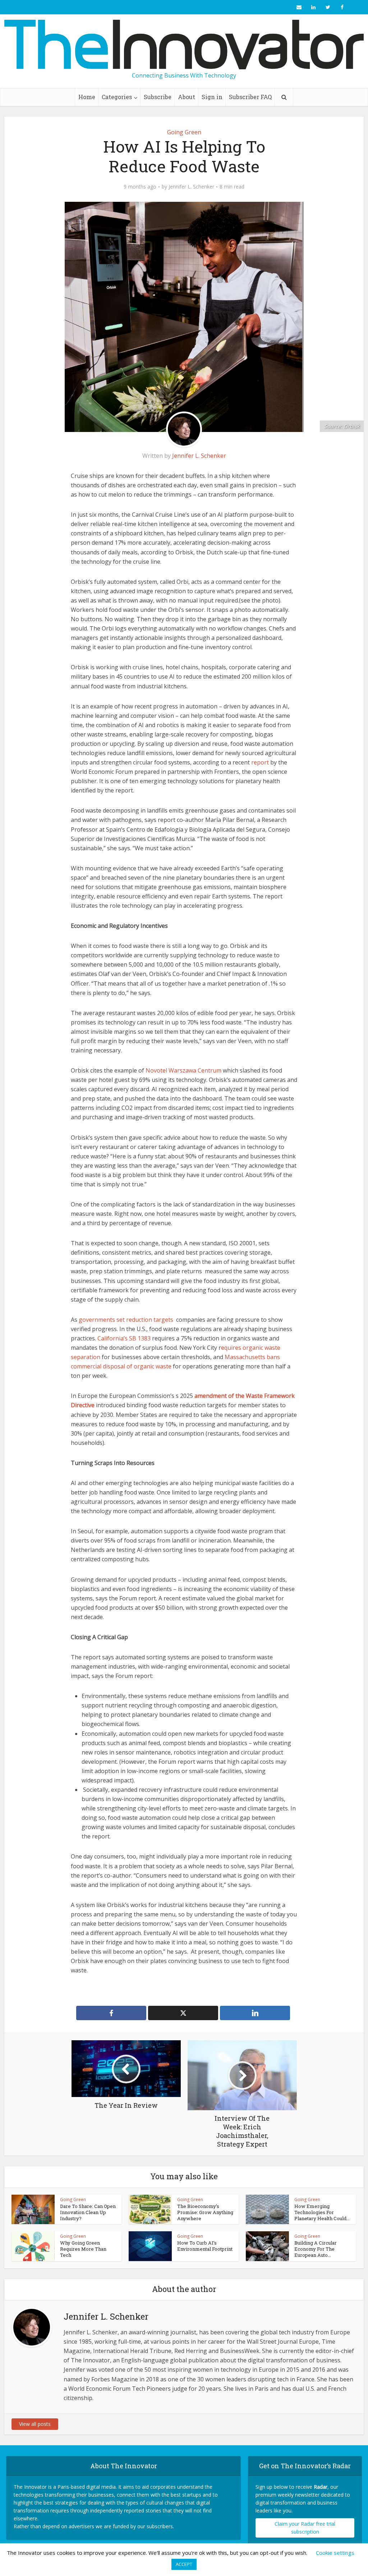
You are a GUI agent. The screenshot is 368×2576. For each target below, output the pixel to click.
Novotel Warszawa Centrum (183, 1070)
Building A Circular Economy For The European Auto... (316, 2249)
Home (87, 97)
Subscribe (158, 97)
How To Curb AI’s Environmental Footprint (205, 2246)
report (260, 762)
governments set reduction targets (126, 1320)
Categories (117, 97)
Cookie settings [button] (335, 2553)
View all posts (35, 2424)
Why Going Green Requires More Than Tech (83, 2249)
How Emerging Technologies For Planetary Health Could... (322, 2212)
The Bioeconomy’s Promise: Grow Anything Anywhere (205, 2212)
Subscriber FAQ (250, 97)
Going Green (184, 132)
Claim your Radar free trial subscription (305, 2528)
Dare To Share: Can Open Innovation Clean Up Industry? (88, 2212)
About (187, 97)
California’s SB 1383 (124, 1338)
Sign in (212, 97)
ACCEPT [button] (184, 2564)
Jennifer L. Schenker (191, 187)
